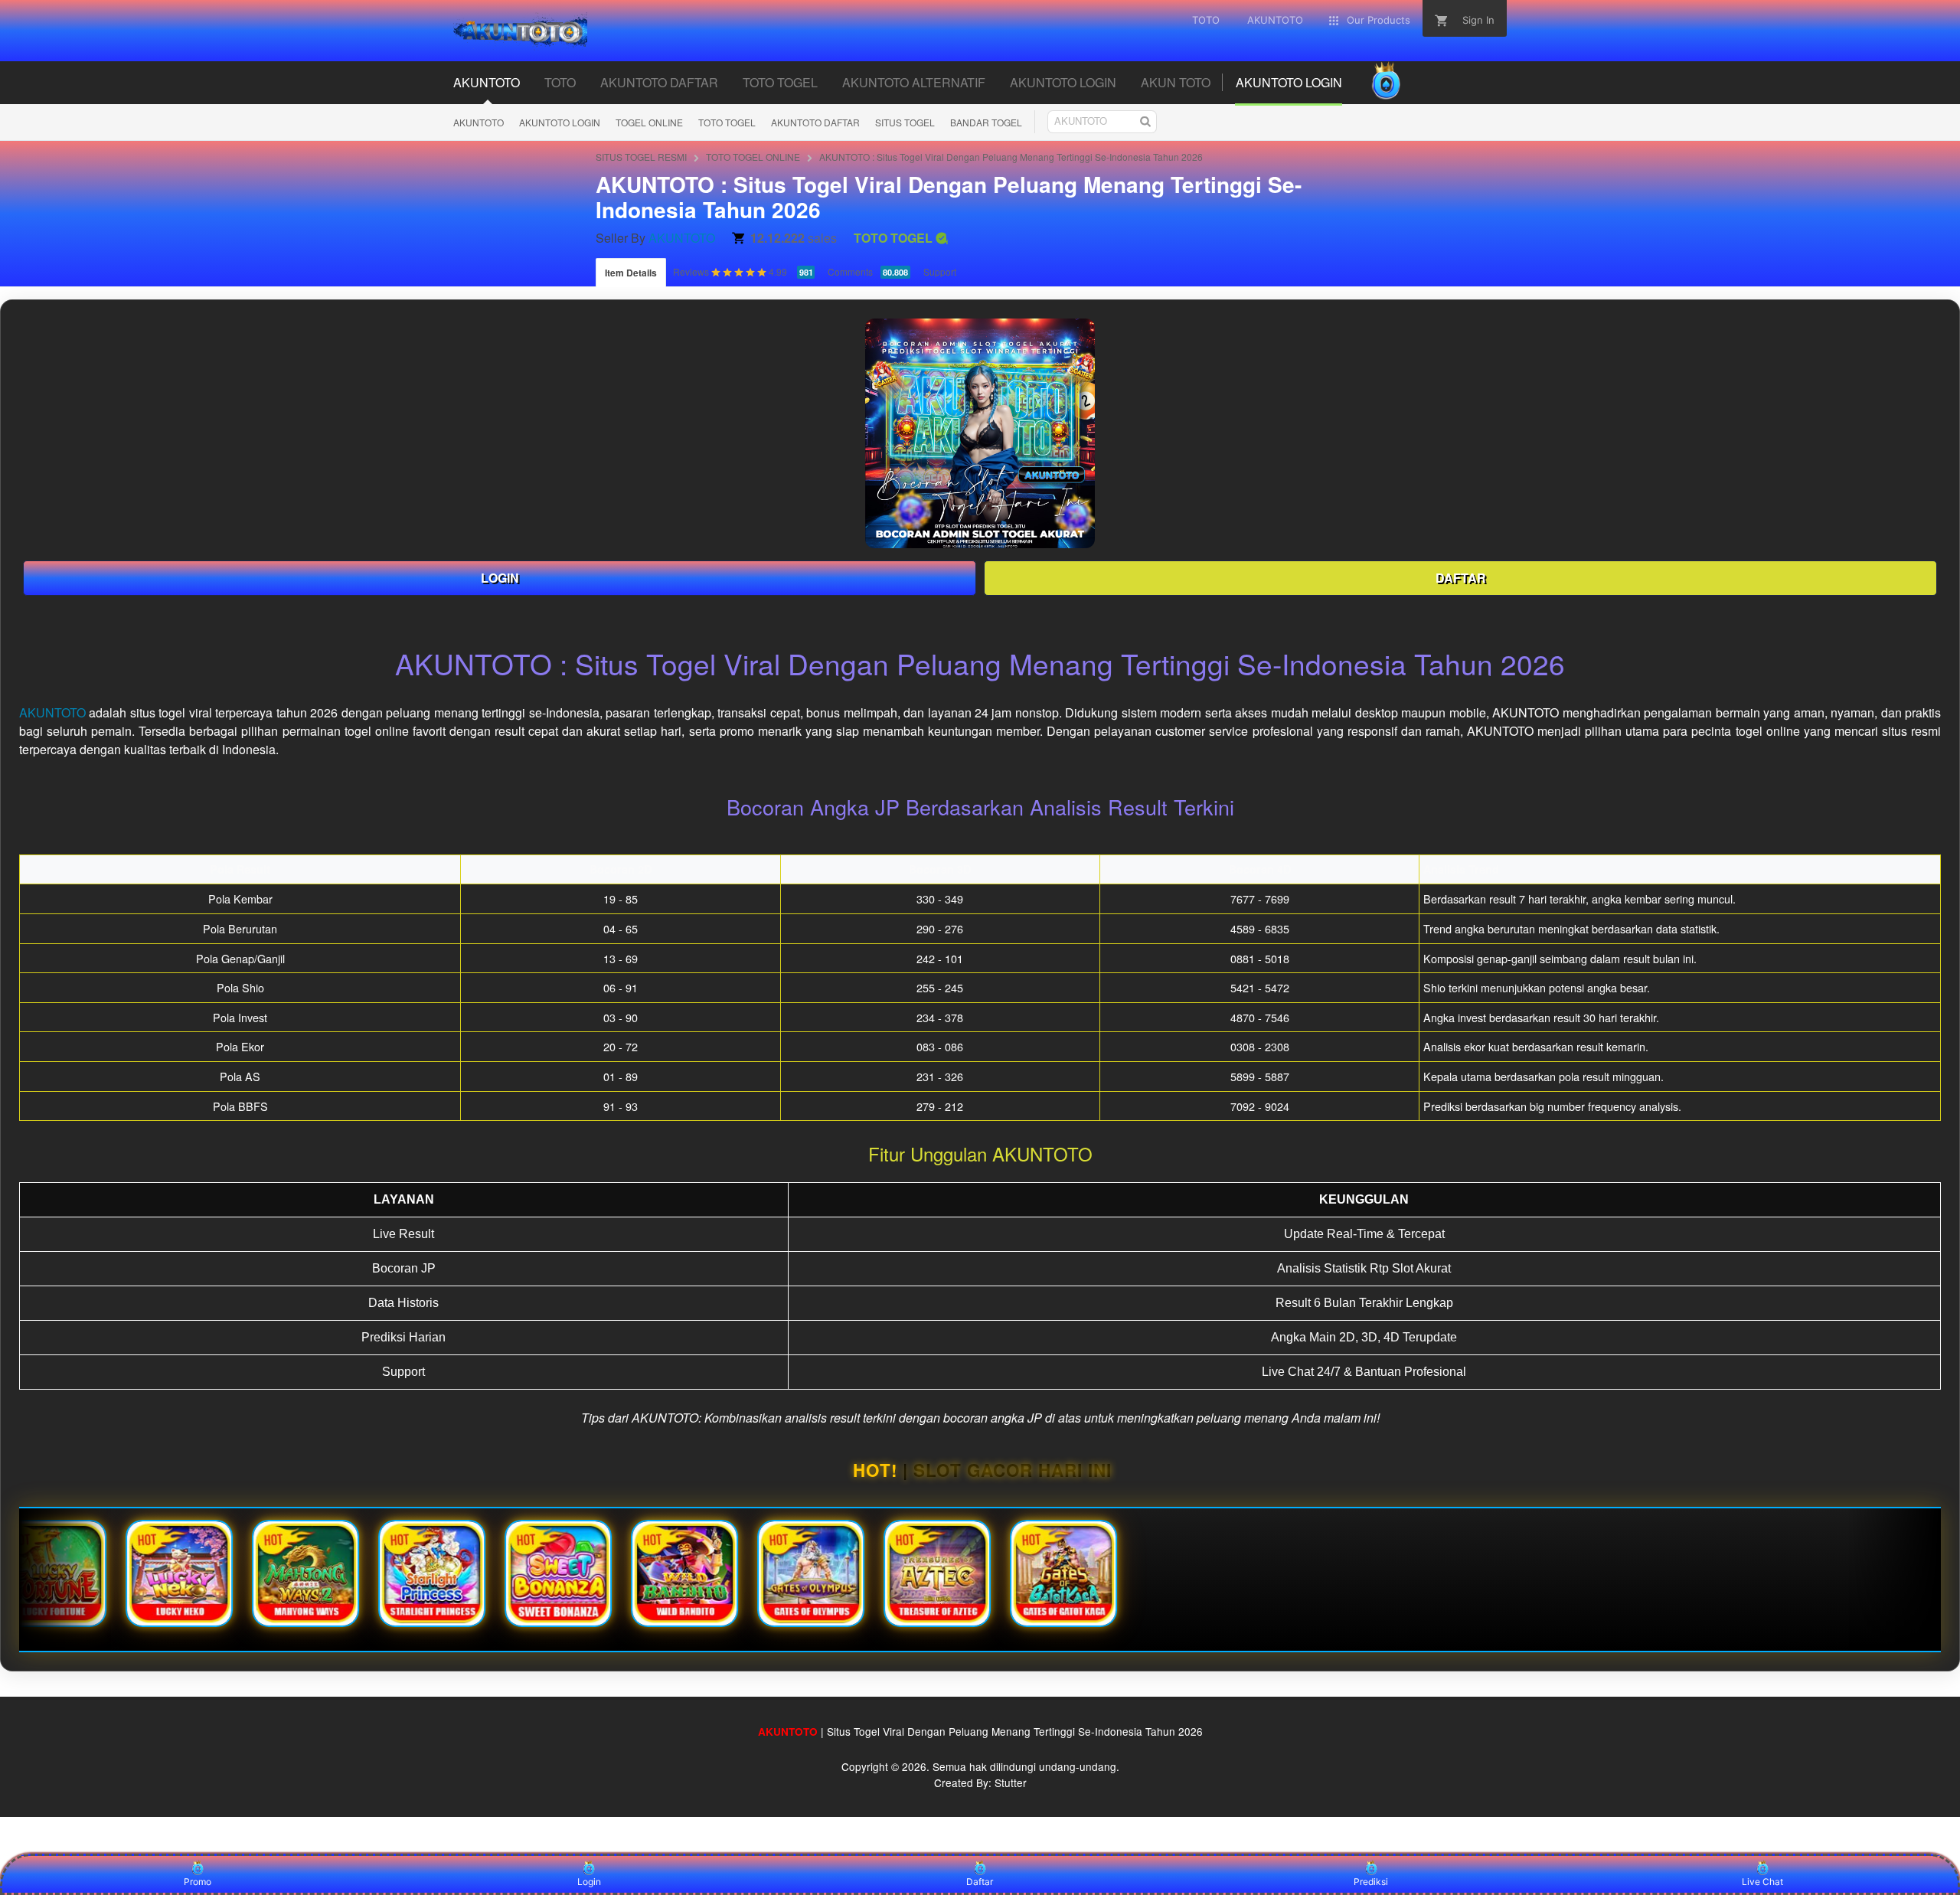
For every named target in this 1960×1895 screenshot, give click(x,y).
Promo (198, 1882)
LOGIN (500, 578)
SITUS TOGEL (905, 122)
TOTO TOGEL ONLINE (753, 157)
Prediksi (1371, 1882)
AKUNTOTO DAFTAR (815, 122)
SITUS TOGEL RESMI (641, 157)
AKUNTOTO (479, 122)
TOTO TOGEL (727, 122)
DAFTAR (1461, 578)
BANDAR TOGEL (986, 122)
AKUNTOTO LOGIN (560, 122)
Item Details (631, 273)
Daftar (980, 1882)
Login (589, 1882)
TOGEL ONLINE (649, 122)
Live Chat (1762, 1882)
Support (940, 271)
